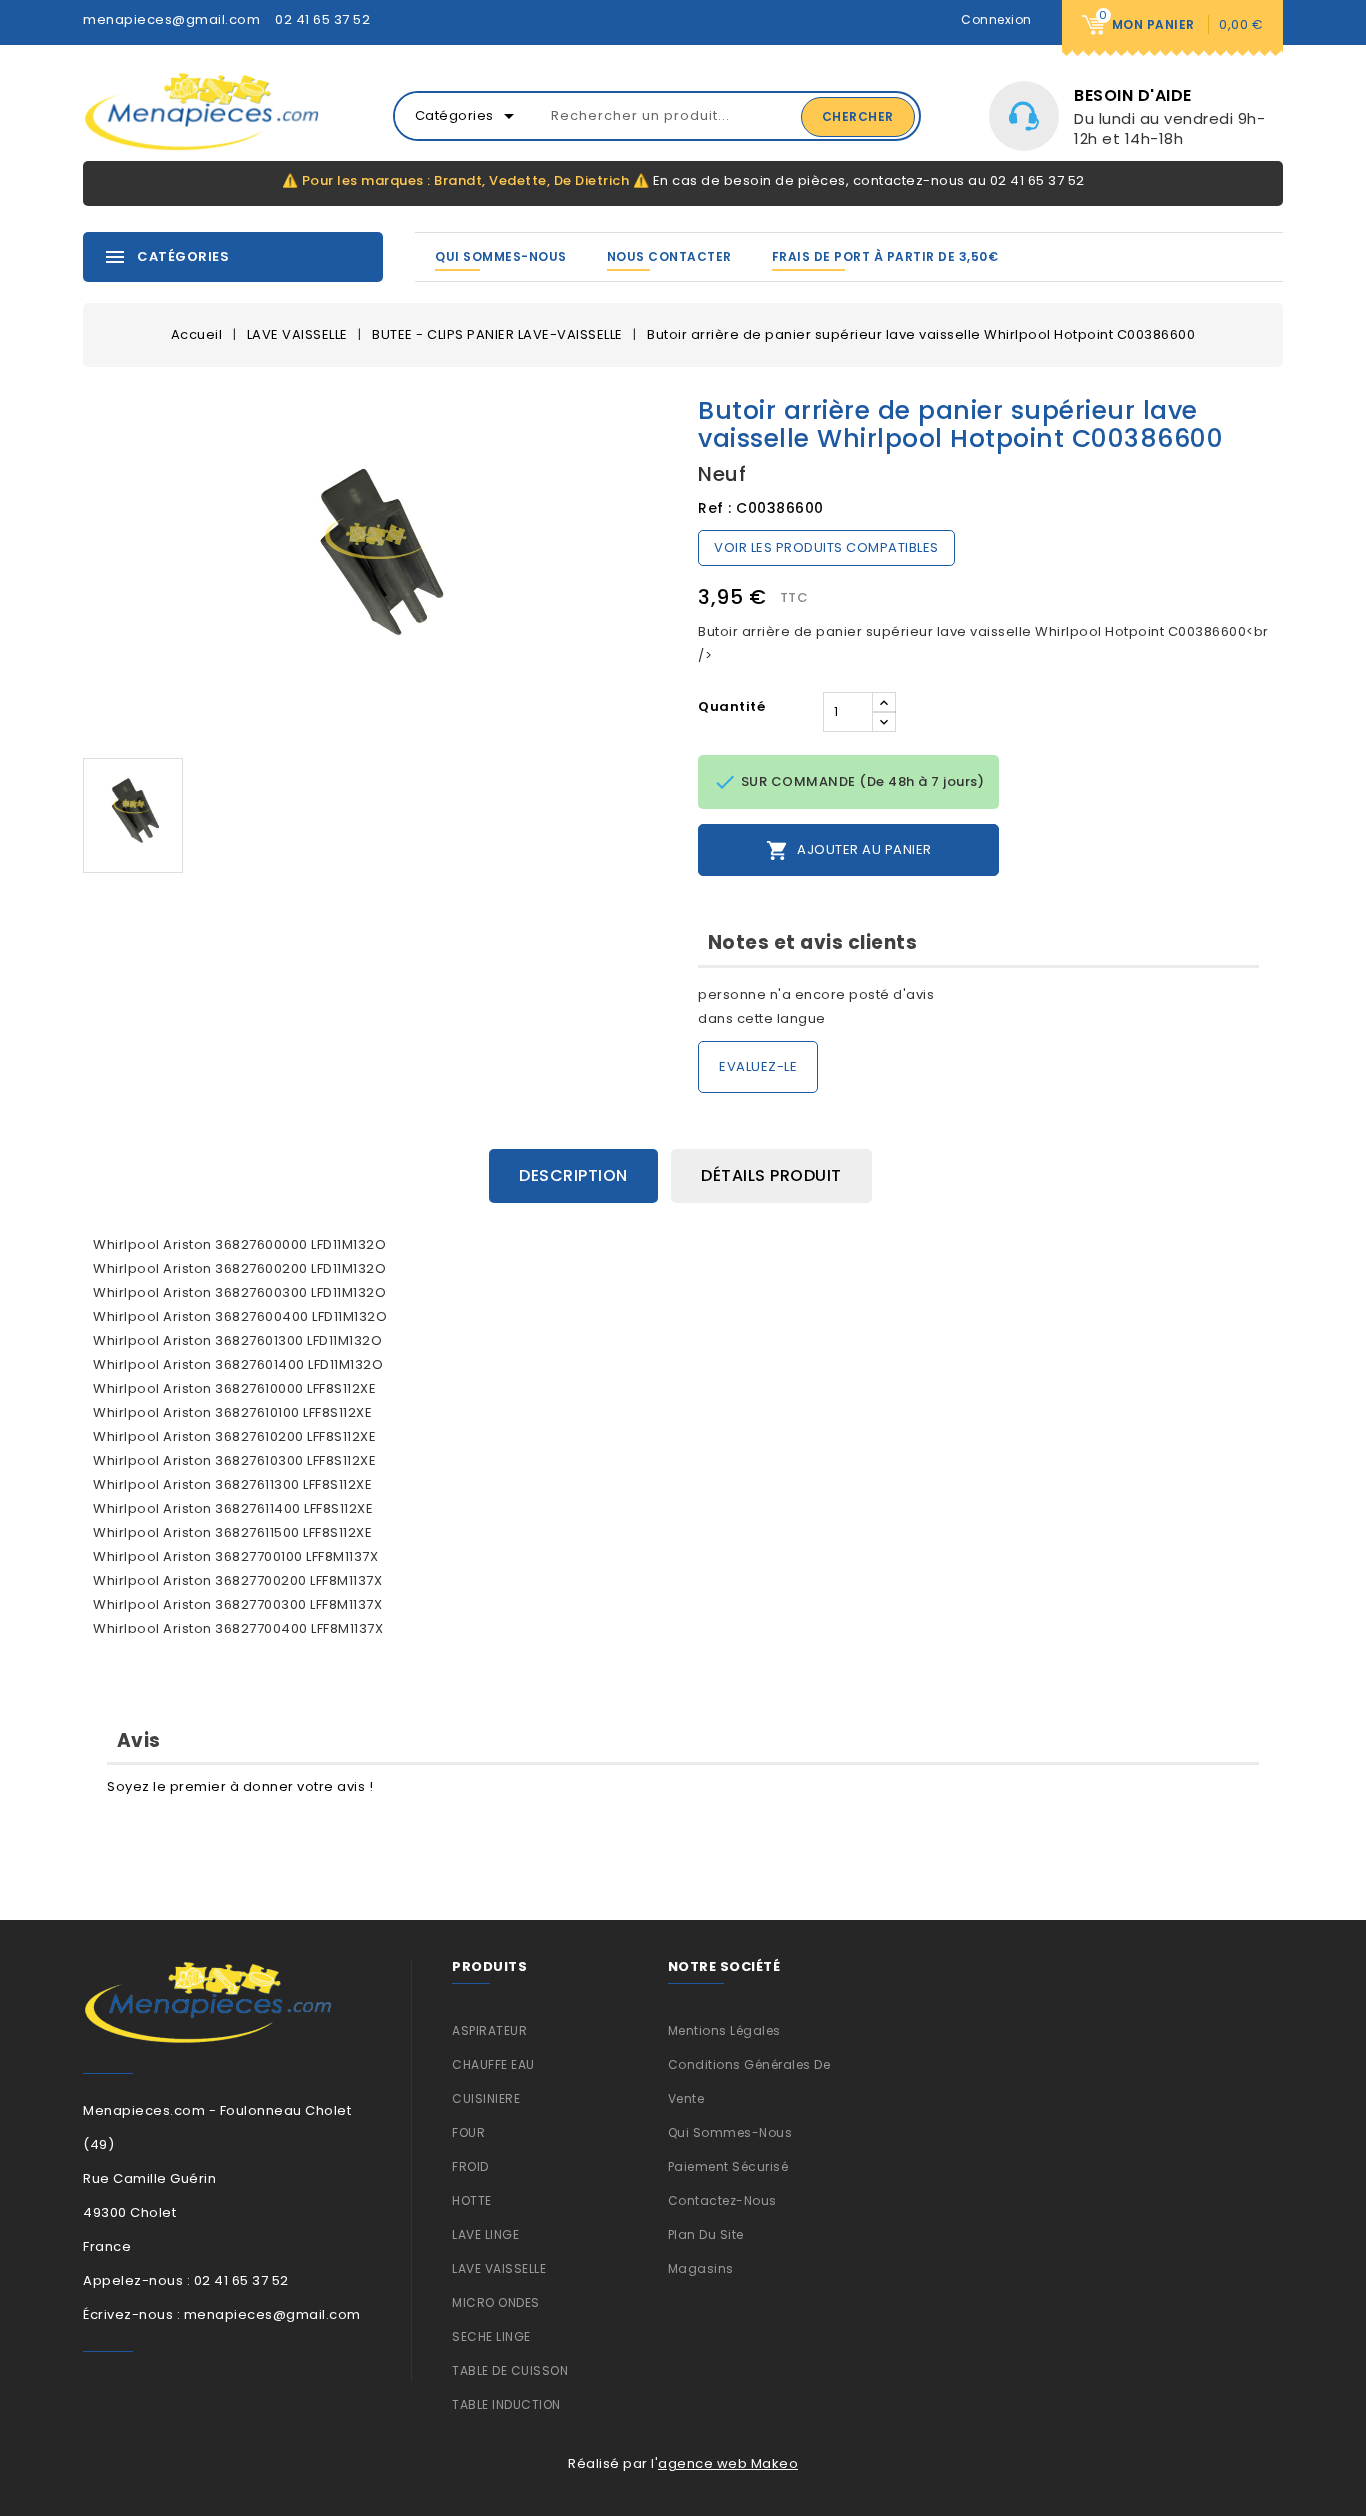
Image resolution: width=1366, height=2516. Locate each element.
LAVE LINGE (485, 2234)
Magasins (701, 2268)
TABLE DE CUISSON (510, 2370)
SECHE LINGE (491, 2336)
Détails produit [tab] (771, 1175)
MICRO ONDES (496, 2302)
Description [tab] (573, 1175)
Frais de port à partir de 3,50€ (885, 256)
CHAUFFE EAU (493, 2064)
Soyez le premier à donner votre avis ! (240, 1786)
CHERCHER (858, 116)
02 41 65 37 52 (322, 19)
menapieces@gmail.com (171, 19)
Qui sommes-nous (501, 256)
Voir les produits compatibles (826, 547)
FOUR (468, 2132)
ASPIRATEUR (489, 2030)
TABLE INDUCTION (506, 2404)
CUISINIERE (486, 2098)
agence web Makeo (728, 2463)
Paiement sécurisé (728, 2166)
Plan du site (706, 2234)
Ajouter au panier (849, 850)
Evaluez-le (758, 1066)
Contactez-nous (722, 2200)
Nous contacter (669, 256)
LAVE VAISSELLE (499, 2268)
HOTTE (472, 2200)
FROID (470, 2166)
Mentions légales (724, 2030)
